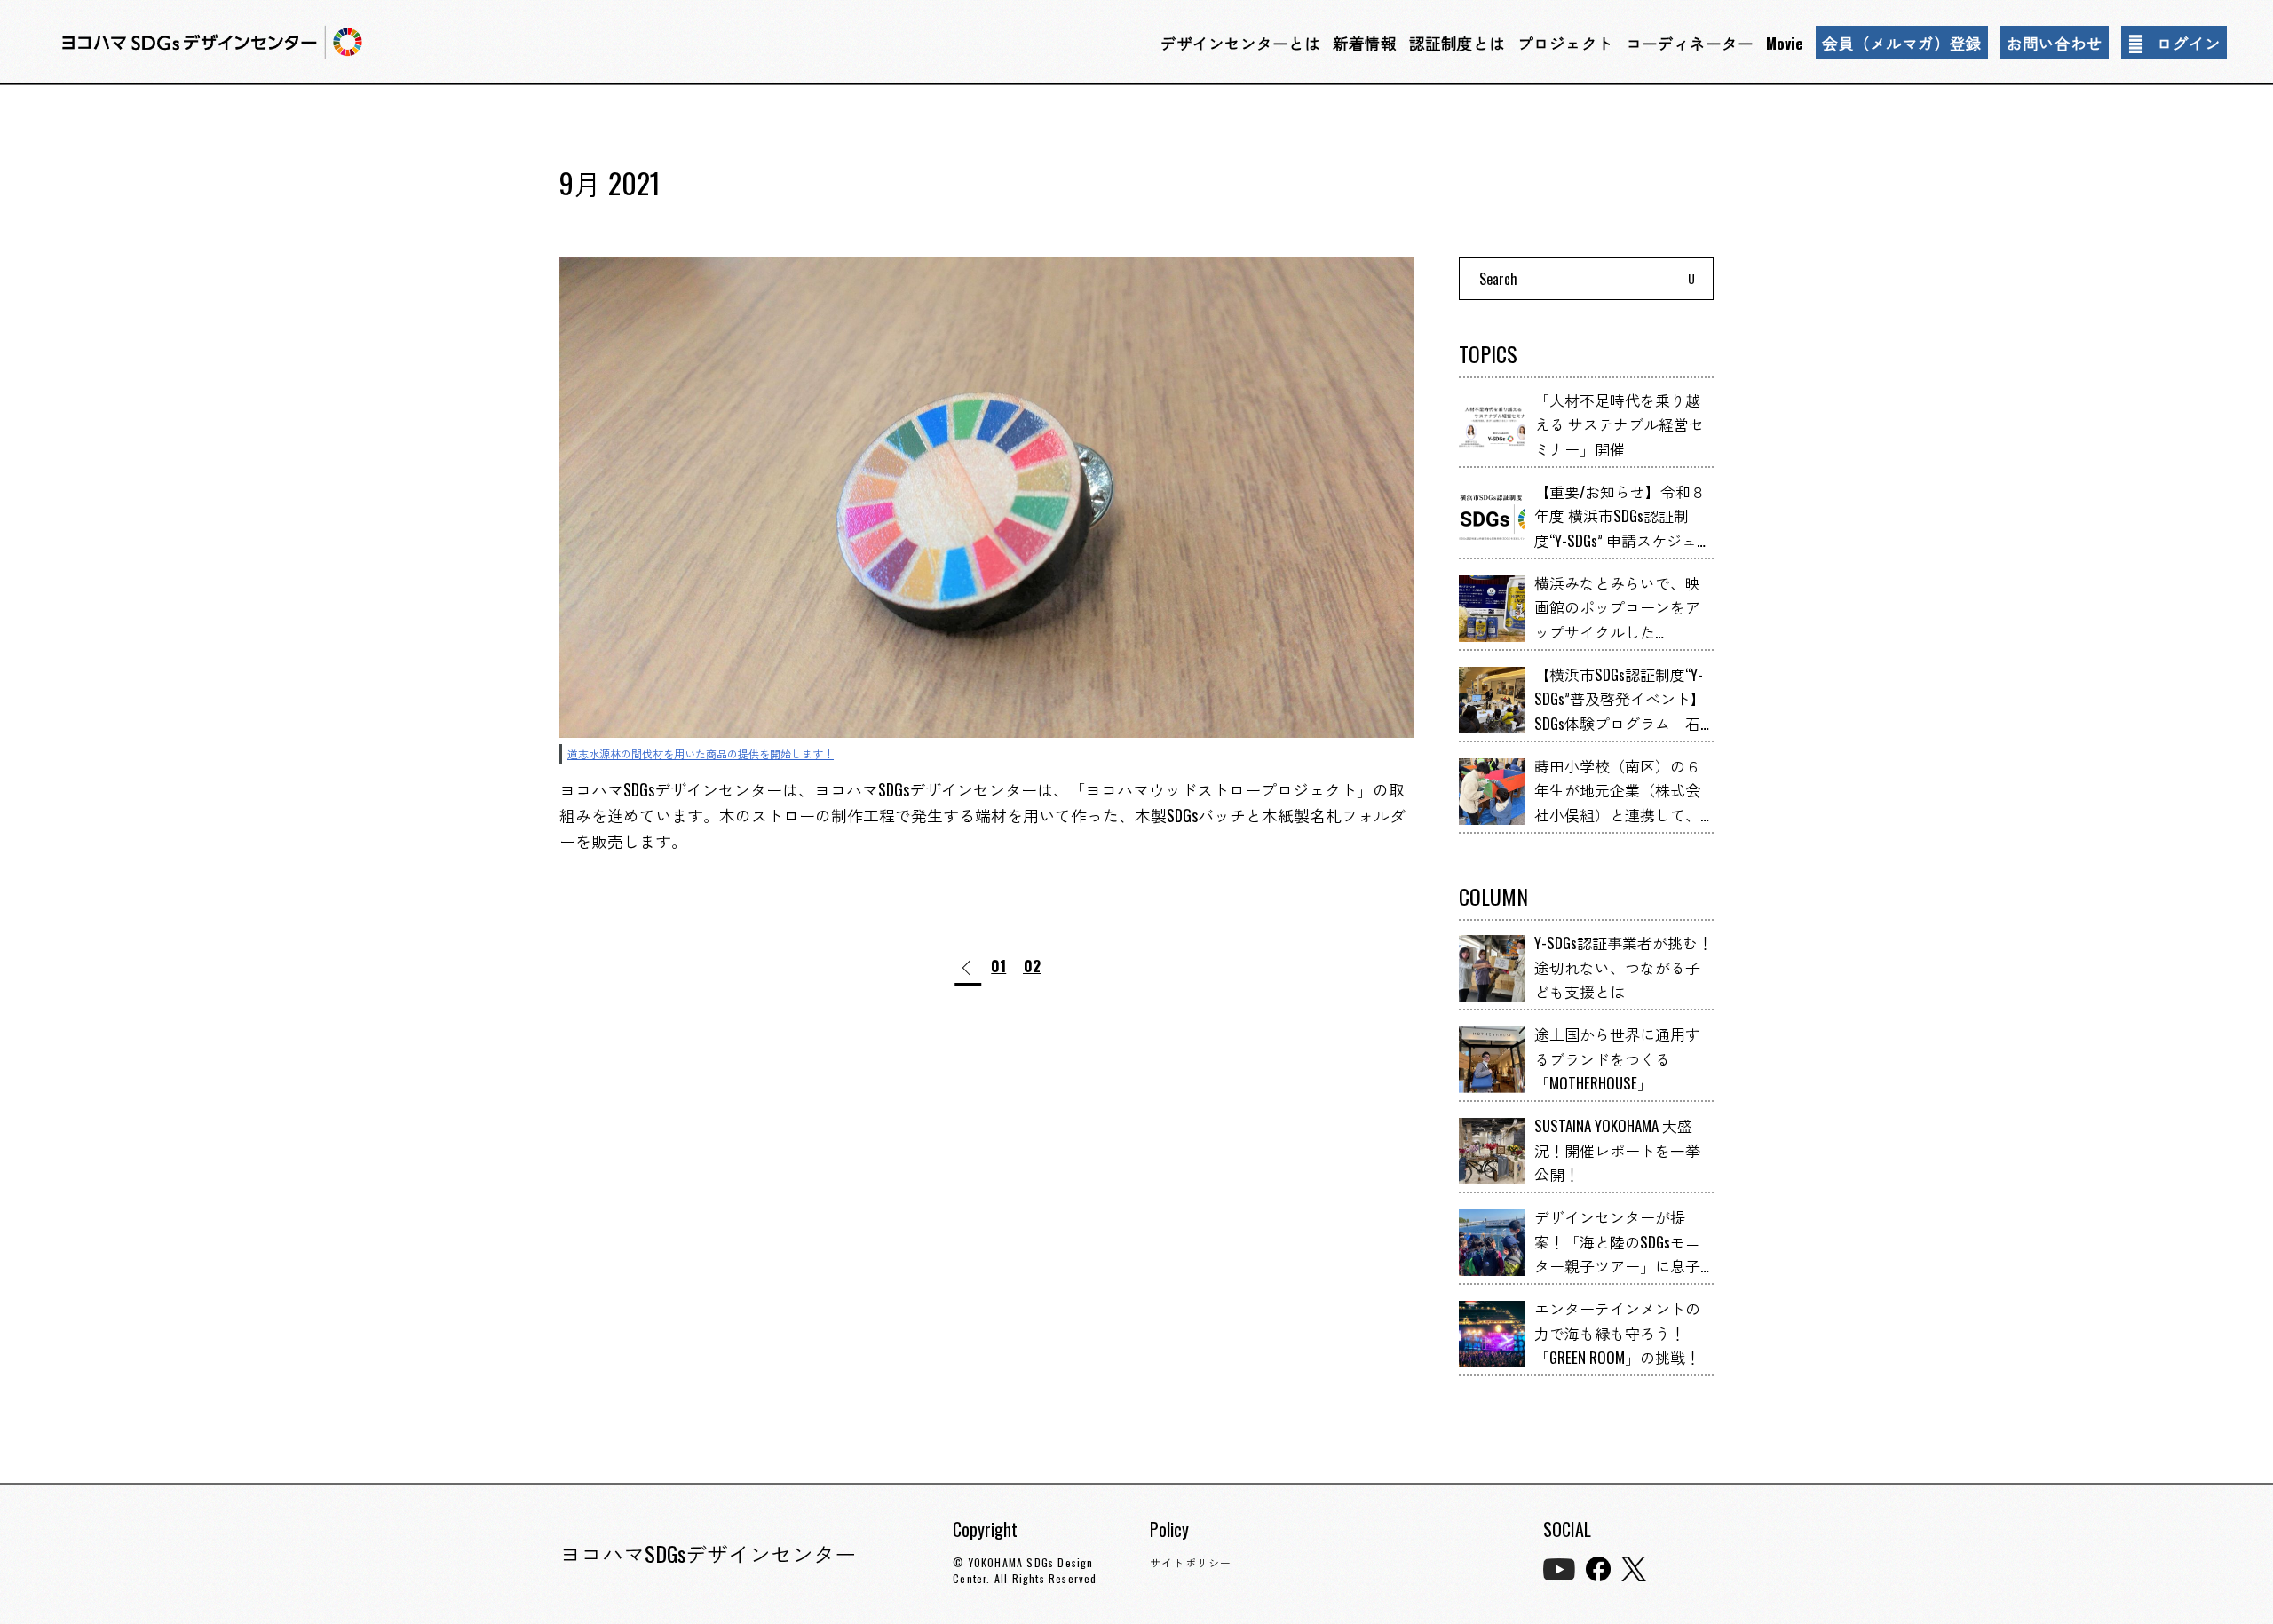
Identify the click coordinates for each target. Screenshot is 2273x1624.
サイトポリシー (1191, 1562)
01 (998, 966)
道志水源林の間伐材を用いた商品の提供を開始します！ (701, 753)
